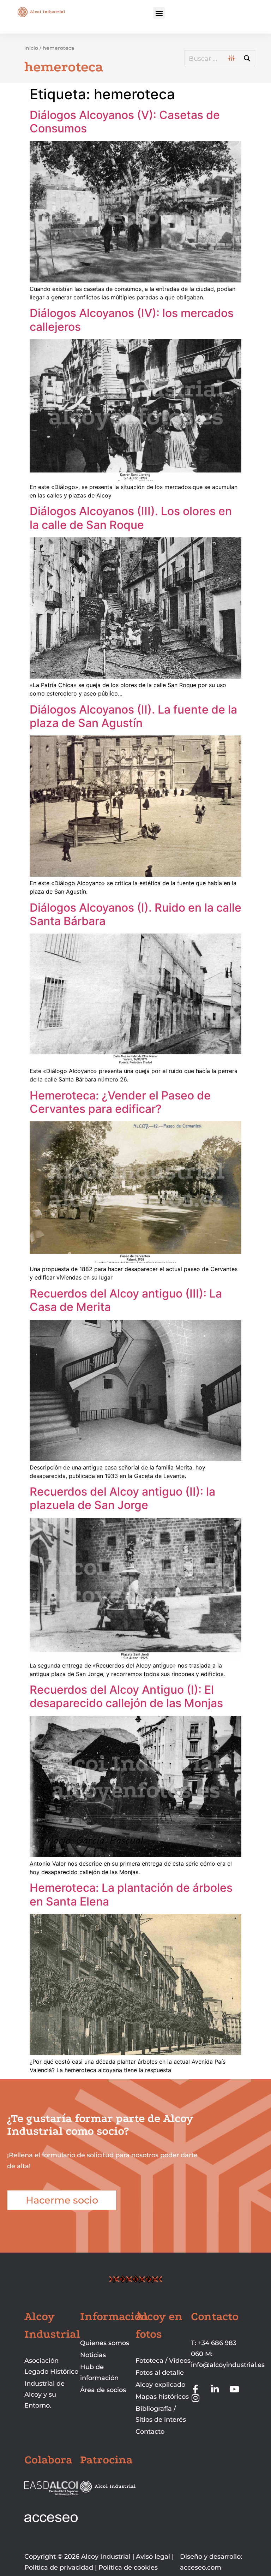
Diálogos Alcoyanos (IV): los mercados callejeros (132, 320)
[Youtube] (234, 2389)
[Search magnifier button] (247, 58)
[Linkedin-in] (215, 2389)
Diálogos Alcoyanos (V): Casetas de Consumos (125, 122)
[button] (159, 13)
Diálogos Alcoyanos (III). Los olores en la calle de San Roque (131, 518)
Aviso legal (153, 2557)
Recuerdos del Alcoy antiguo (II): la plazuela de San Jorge (122, 1498)
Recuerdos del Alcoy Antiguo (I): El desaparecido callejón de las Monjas (126, 1696)
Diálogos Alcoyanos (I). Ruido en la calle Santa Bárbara (135, 914)
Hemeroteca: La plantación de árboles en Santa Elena (131, 1894)
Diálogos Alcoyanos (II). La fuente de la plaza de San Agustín (133, 716)
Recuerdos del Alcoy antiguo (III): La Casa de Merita (126, 1300)
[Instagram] (195, 2398)
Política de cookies (128, 2568)
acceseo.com (201, 2568)
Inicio (31, 48)
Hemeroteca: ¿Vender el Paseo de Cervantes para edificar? (120, 1102)
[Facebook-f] (195, 2389)
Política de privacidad (59, 2568)
